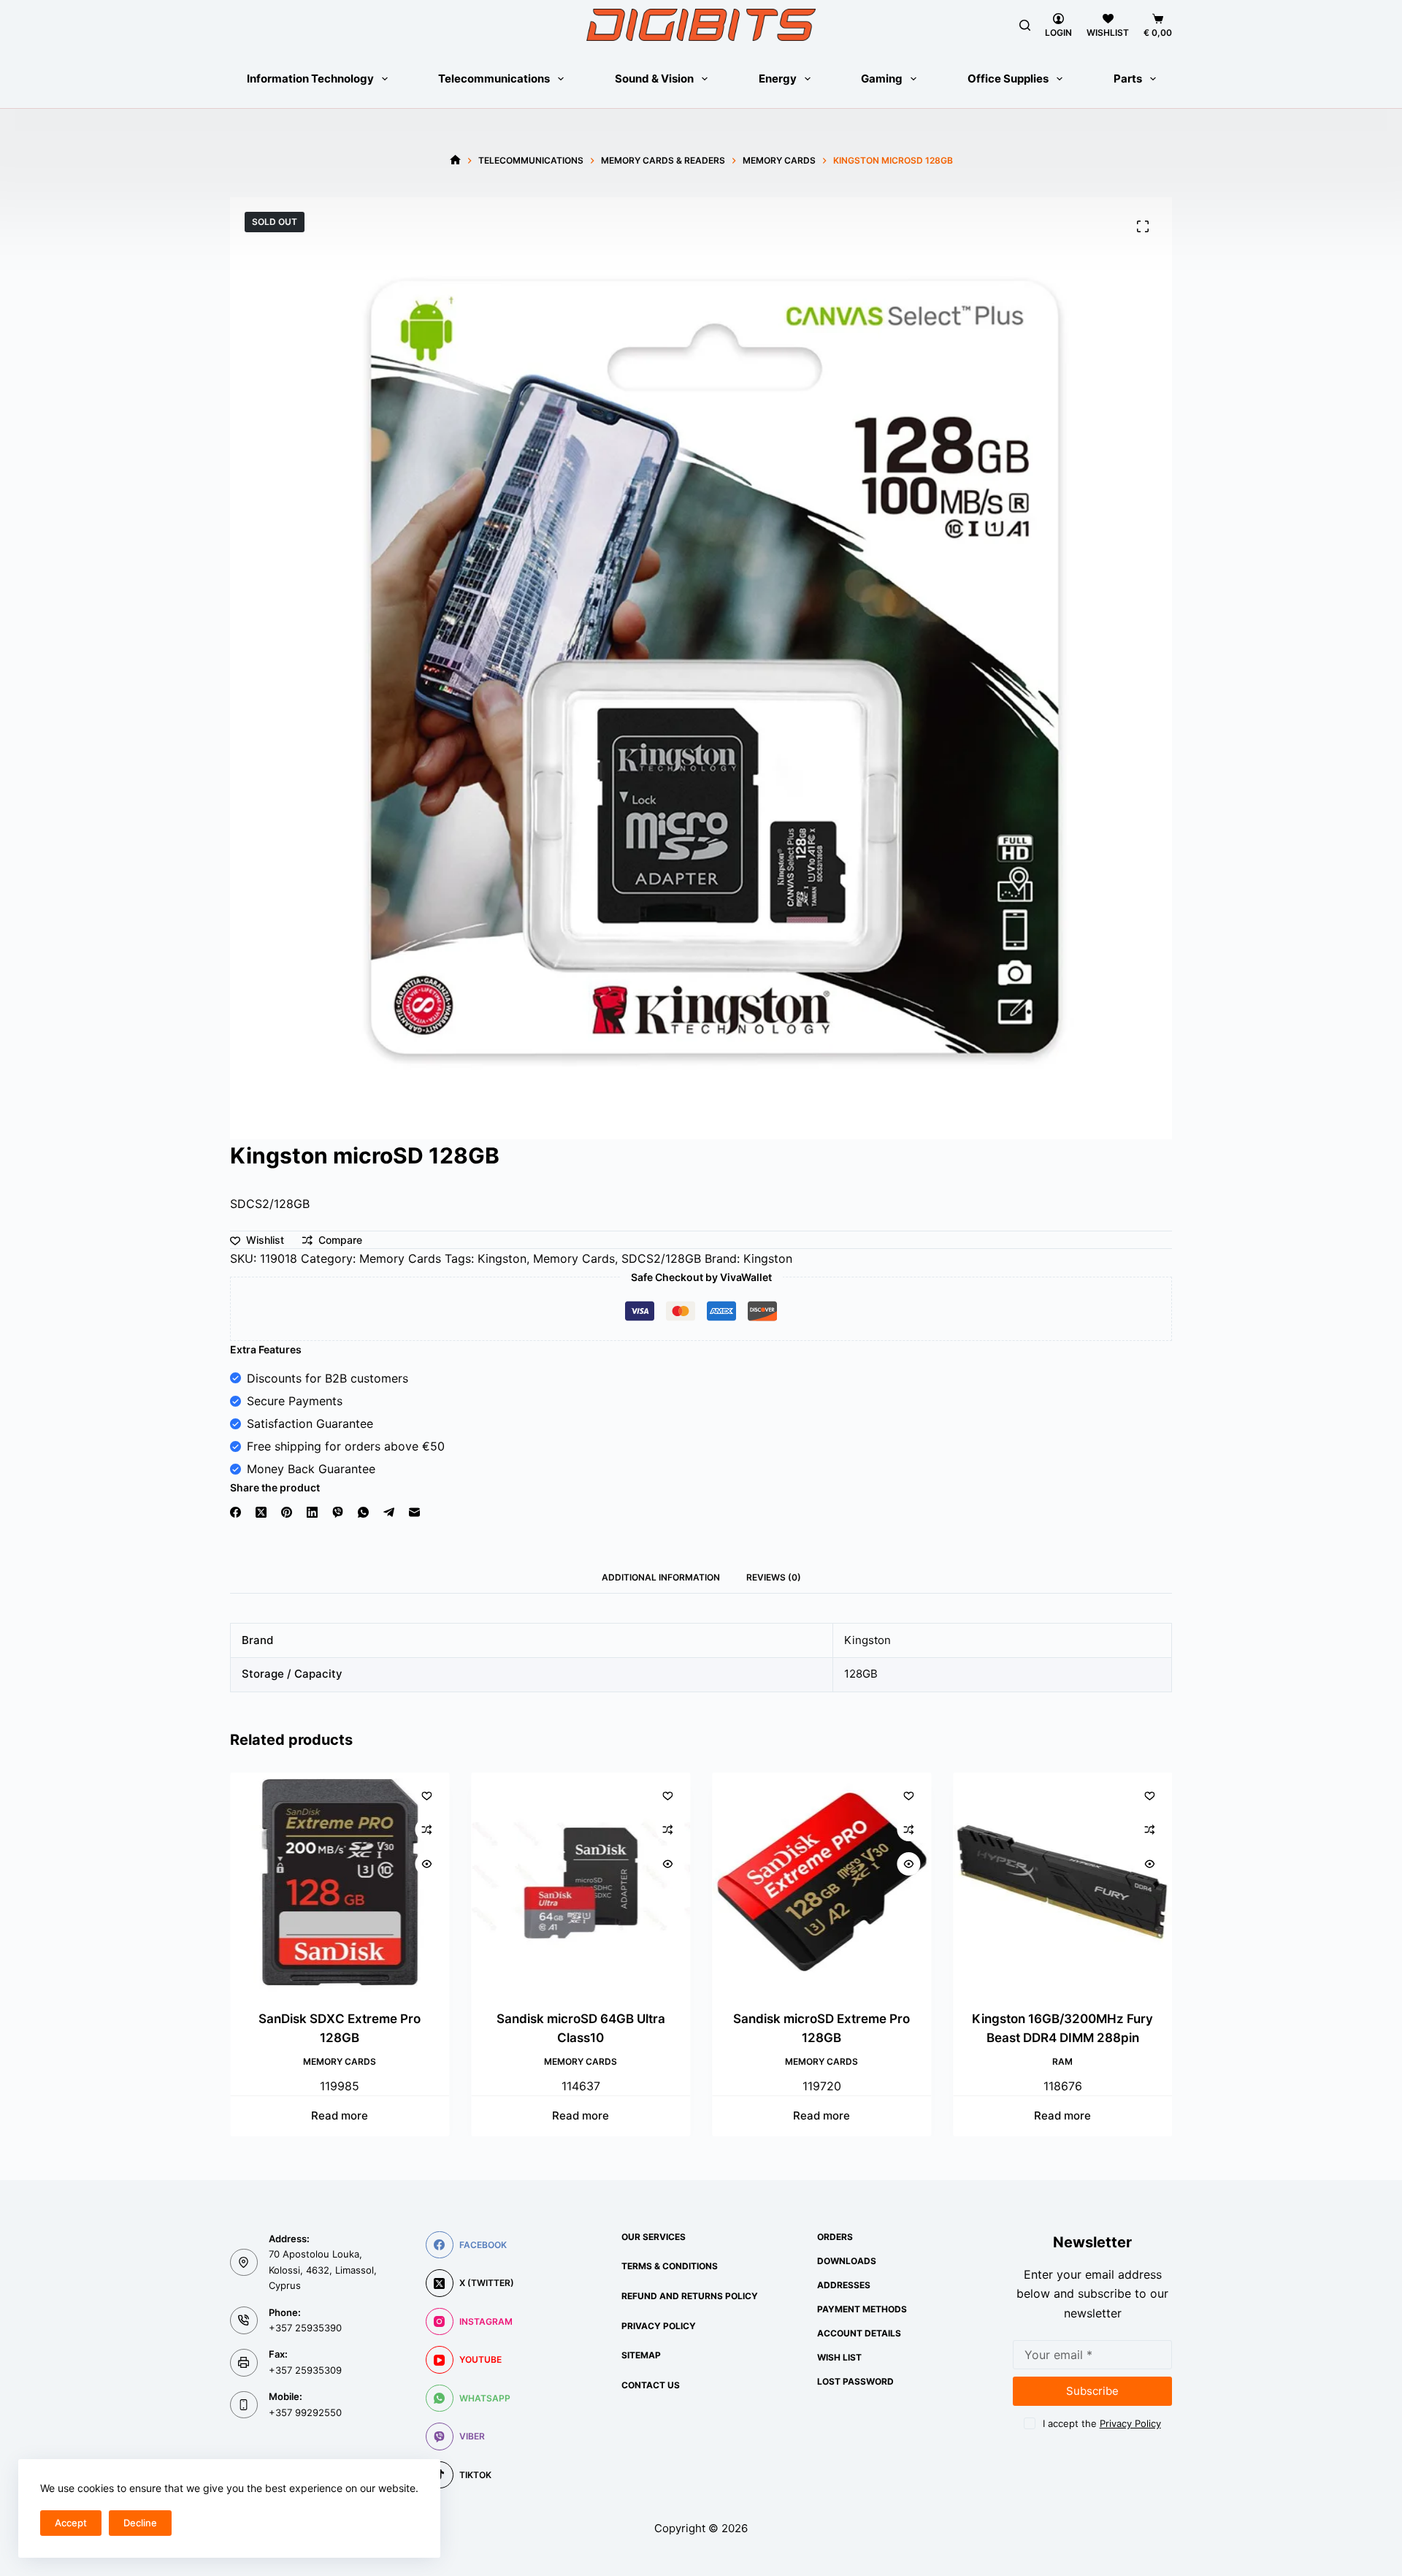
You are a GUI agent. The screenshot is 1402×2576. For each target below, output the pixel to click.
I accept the (1102, 2423)
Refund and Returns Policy (690, 2296)
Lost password (855, 2381)
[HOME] (455, 160)
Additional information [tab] (661, 1577)
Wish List (839, 2357)
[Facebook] (235, 1512)
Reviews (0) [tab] (774, 1577)
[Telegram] (389, 1512)
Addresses (844, 2285)
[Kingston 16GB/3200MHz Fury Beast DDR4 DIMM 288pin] (1062, 1882)
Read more (340, 2116)
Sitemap (641, 2355)
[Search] (1025, 25)
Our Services (654, 2237)
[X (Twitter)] (261, 1512)
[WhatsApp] (363, 1512)
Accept (71, 2523)
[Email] (414, 1512)
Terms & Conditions (670, 2266)
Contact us (651, 2385)
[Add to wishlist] (426, 1795)
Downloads (847, 2261)
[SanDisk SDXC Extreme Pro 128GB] (340, 1882)
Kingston (502, 1258)
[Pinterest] (287, 1512)
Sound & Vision (654, 79)
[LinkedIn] (312, 1512)
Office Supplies (1008, 79)
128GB (861, 1674)
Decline (140, 2523)
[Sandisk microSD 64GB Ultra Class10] (581, 1882)
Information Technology (310, 79)
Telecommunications (494, 79)
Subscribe (1092, 2391)
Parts (1128, 79)
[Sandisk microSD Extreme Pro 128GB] (821, 1882)
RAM (1062, 2061)
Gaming (882, 79)
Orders (835, 2237)
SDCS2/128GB (661, 1258)
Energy (778, 79)
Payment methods (862, 2309)
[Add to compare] (426, 1830)
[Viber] (338, 1512)
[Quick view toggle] (426, 1864)
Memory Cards (400, 1258)
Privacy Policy (659, 2326)
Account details (859, 2333)
